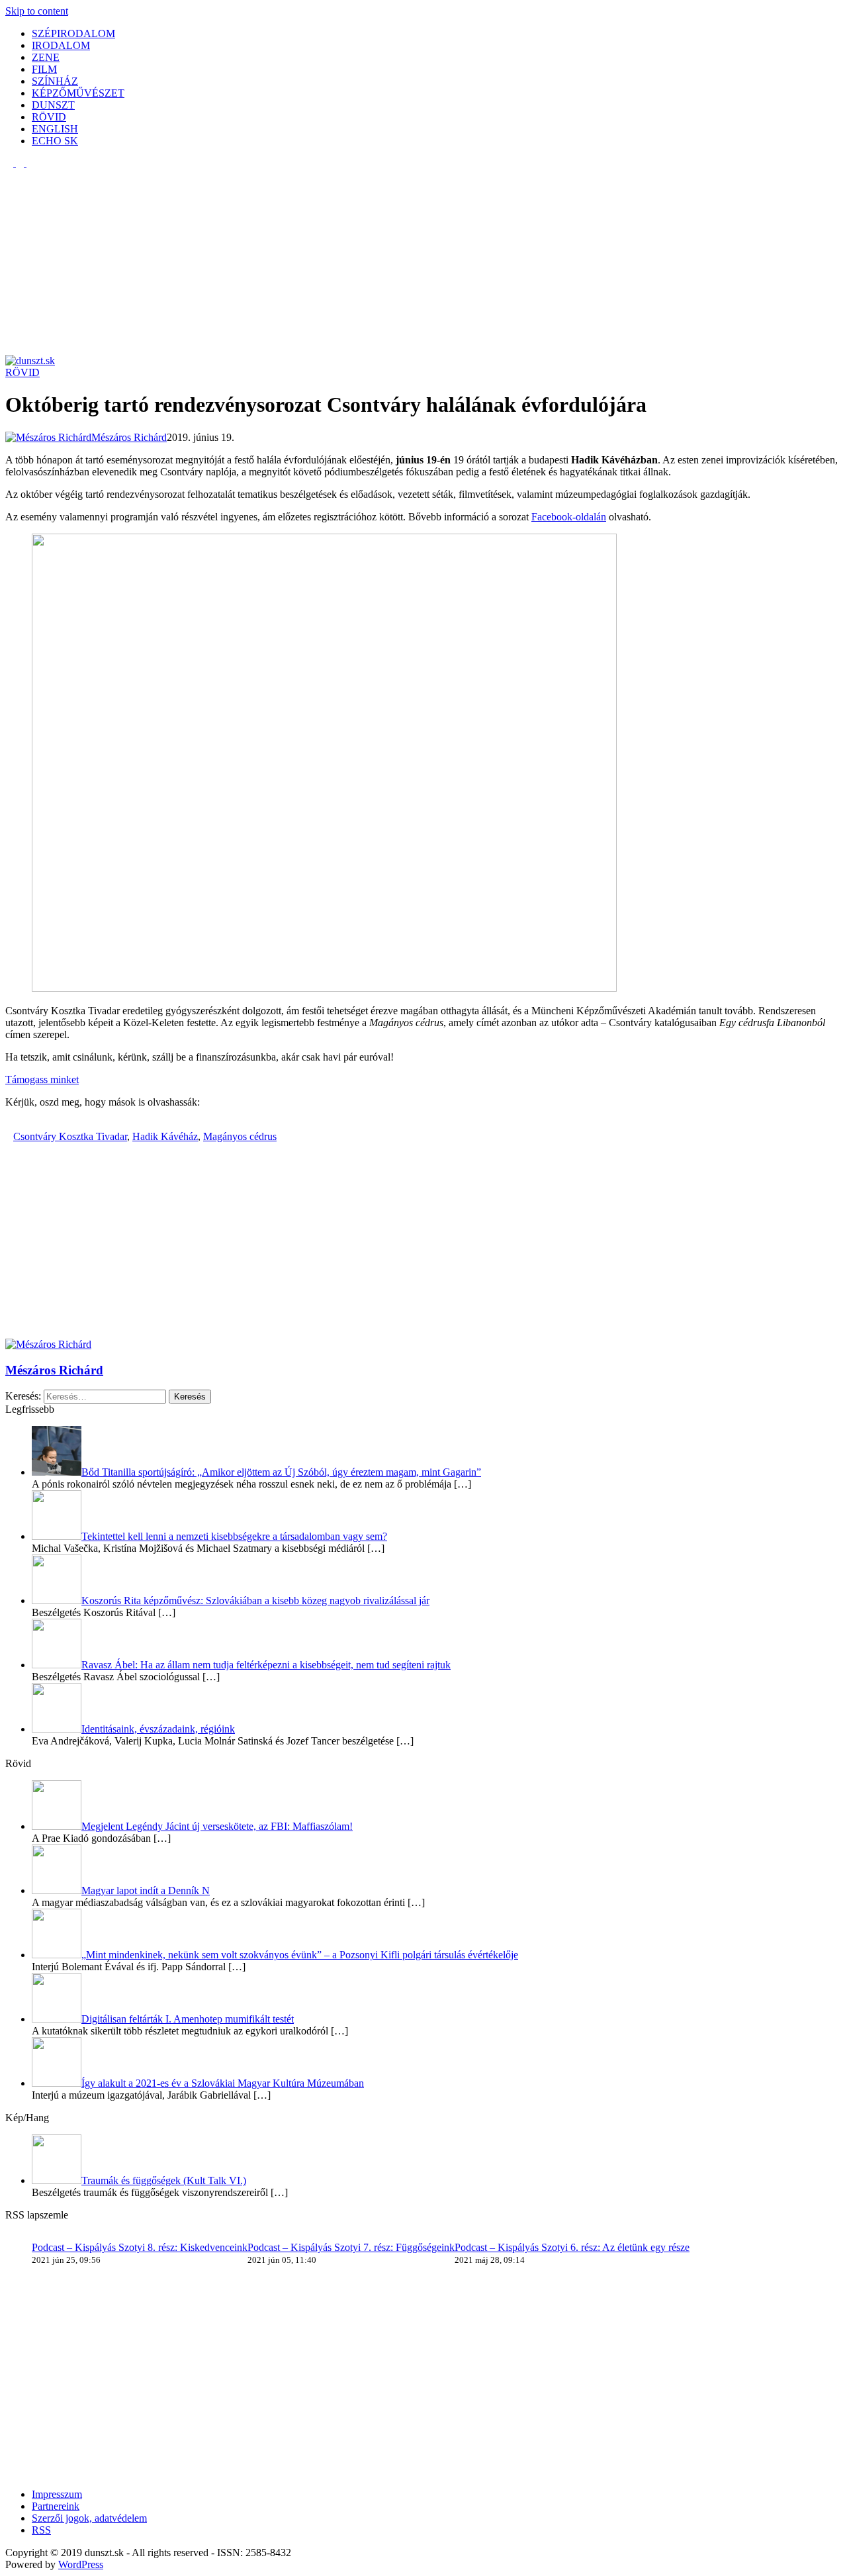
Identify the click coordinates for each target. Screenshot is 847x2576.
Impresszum (57, 2494)
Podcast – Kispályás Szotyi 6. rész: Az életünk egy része (572, 2247)
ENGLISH (55, 129)
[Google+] (25, 1124)
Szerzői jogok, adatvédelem (89, 2518)
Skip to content (37, 11)
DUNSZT (53, 105)
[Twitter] (17, 1124)
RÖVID (49, 117)
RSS (41, 2530)
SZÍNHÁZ (55, 81)
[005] (324, 988)
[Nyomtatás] (49, 1124)
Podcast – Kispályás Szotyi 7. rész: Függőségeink (351, 2247)
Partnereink (56, 2506)
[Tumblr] (33, 1124)
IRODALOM (61, 45)
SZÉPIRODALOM (73, 33)
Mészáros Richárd (54, 1370)
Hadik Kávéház (165, 1136)
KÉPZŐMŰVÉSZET (78, 93)
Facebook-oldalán (569, 517)
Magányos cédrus (240, 1136)
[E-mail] (41, 1124)
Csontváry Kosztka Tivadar (70, 1136)
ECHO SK (55, 141)
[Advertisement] (402, 262)
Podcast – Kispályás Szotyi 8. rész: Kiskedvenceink (140, 2247)
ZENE (46, 57)
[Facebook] (9, 1124)
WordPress (81, 2564)
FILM (44, 69)
